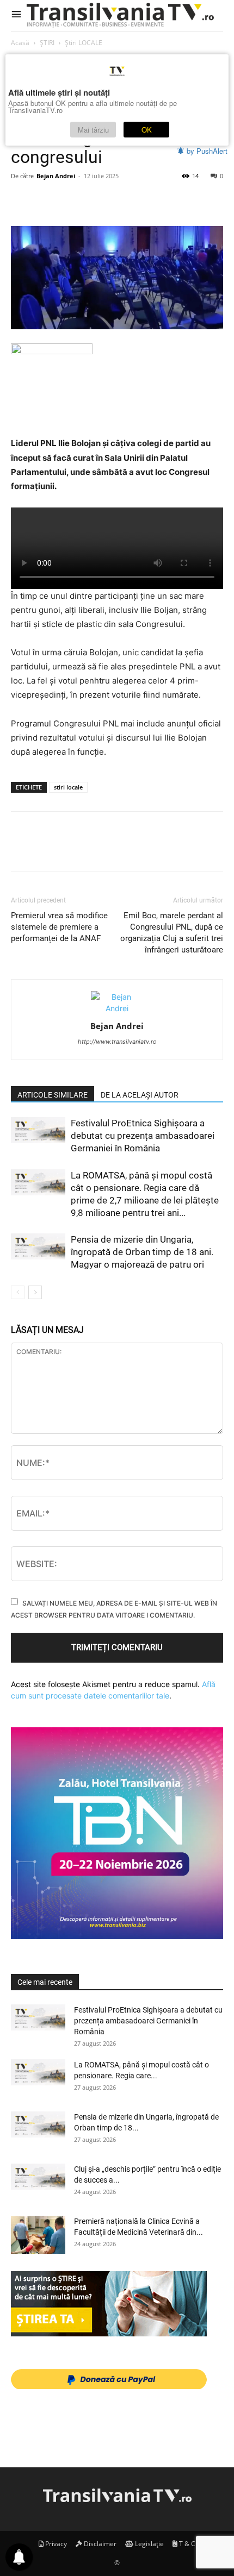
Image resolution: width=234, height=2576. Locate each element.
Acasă (20, 43)
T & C (186, 2544)
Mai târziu (93, 130)
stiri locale (68, 787)
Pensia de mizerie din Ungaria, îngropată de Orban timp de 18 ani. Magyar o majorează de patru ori (142, 1252)
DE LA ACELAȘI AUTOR (140, 1095)
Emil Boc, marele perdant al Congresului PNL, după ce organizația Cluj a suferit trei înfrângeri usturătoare (172, 933)
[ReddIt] (147, 200)
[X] (47, 200)
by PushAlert (207, 151)
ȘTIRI (47, 43)
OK (147, 130)
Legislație (149, 2544)
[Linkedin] (122, 200)
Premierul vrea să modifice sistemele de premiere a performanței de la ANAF (59, 927)
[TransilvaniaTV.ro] (122, 15)
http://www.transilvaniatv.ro (117, 1042)
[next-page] (35, 1292)
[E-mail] (172, 200)
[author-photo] (117, 1008)
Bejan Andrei (56, 176)
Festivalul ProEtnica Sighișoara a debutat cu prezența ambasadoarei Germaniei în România (143, 1136)
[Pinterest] (72, 200)
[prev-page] (18, 1292)
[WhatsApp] (97, 200)
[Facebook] (22, 200)
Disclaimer (99, 2544)
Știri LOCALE (84, 43)
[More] (198, 200)
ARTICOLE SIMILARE (53, 1095)
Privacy (55, 2544)
